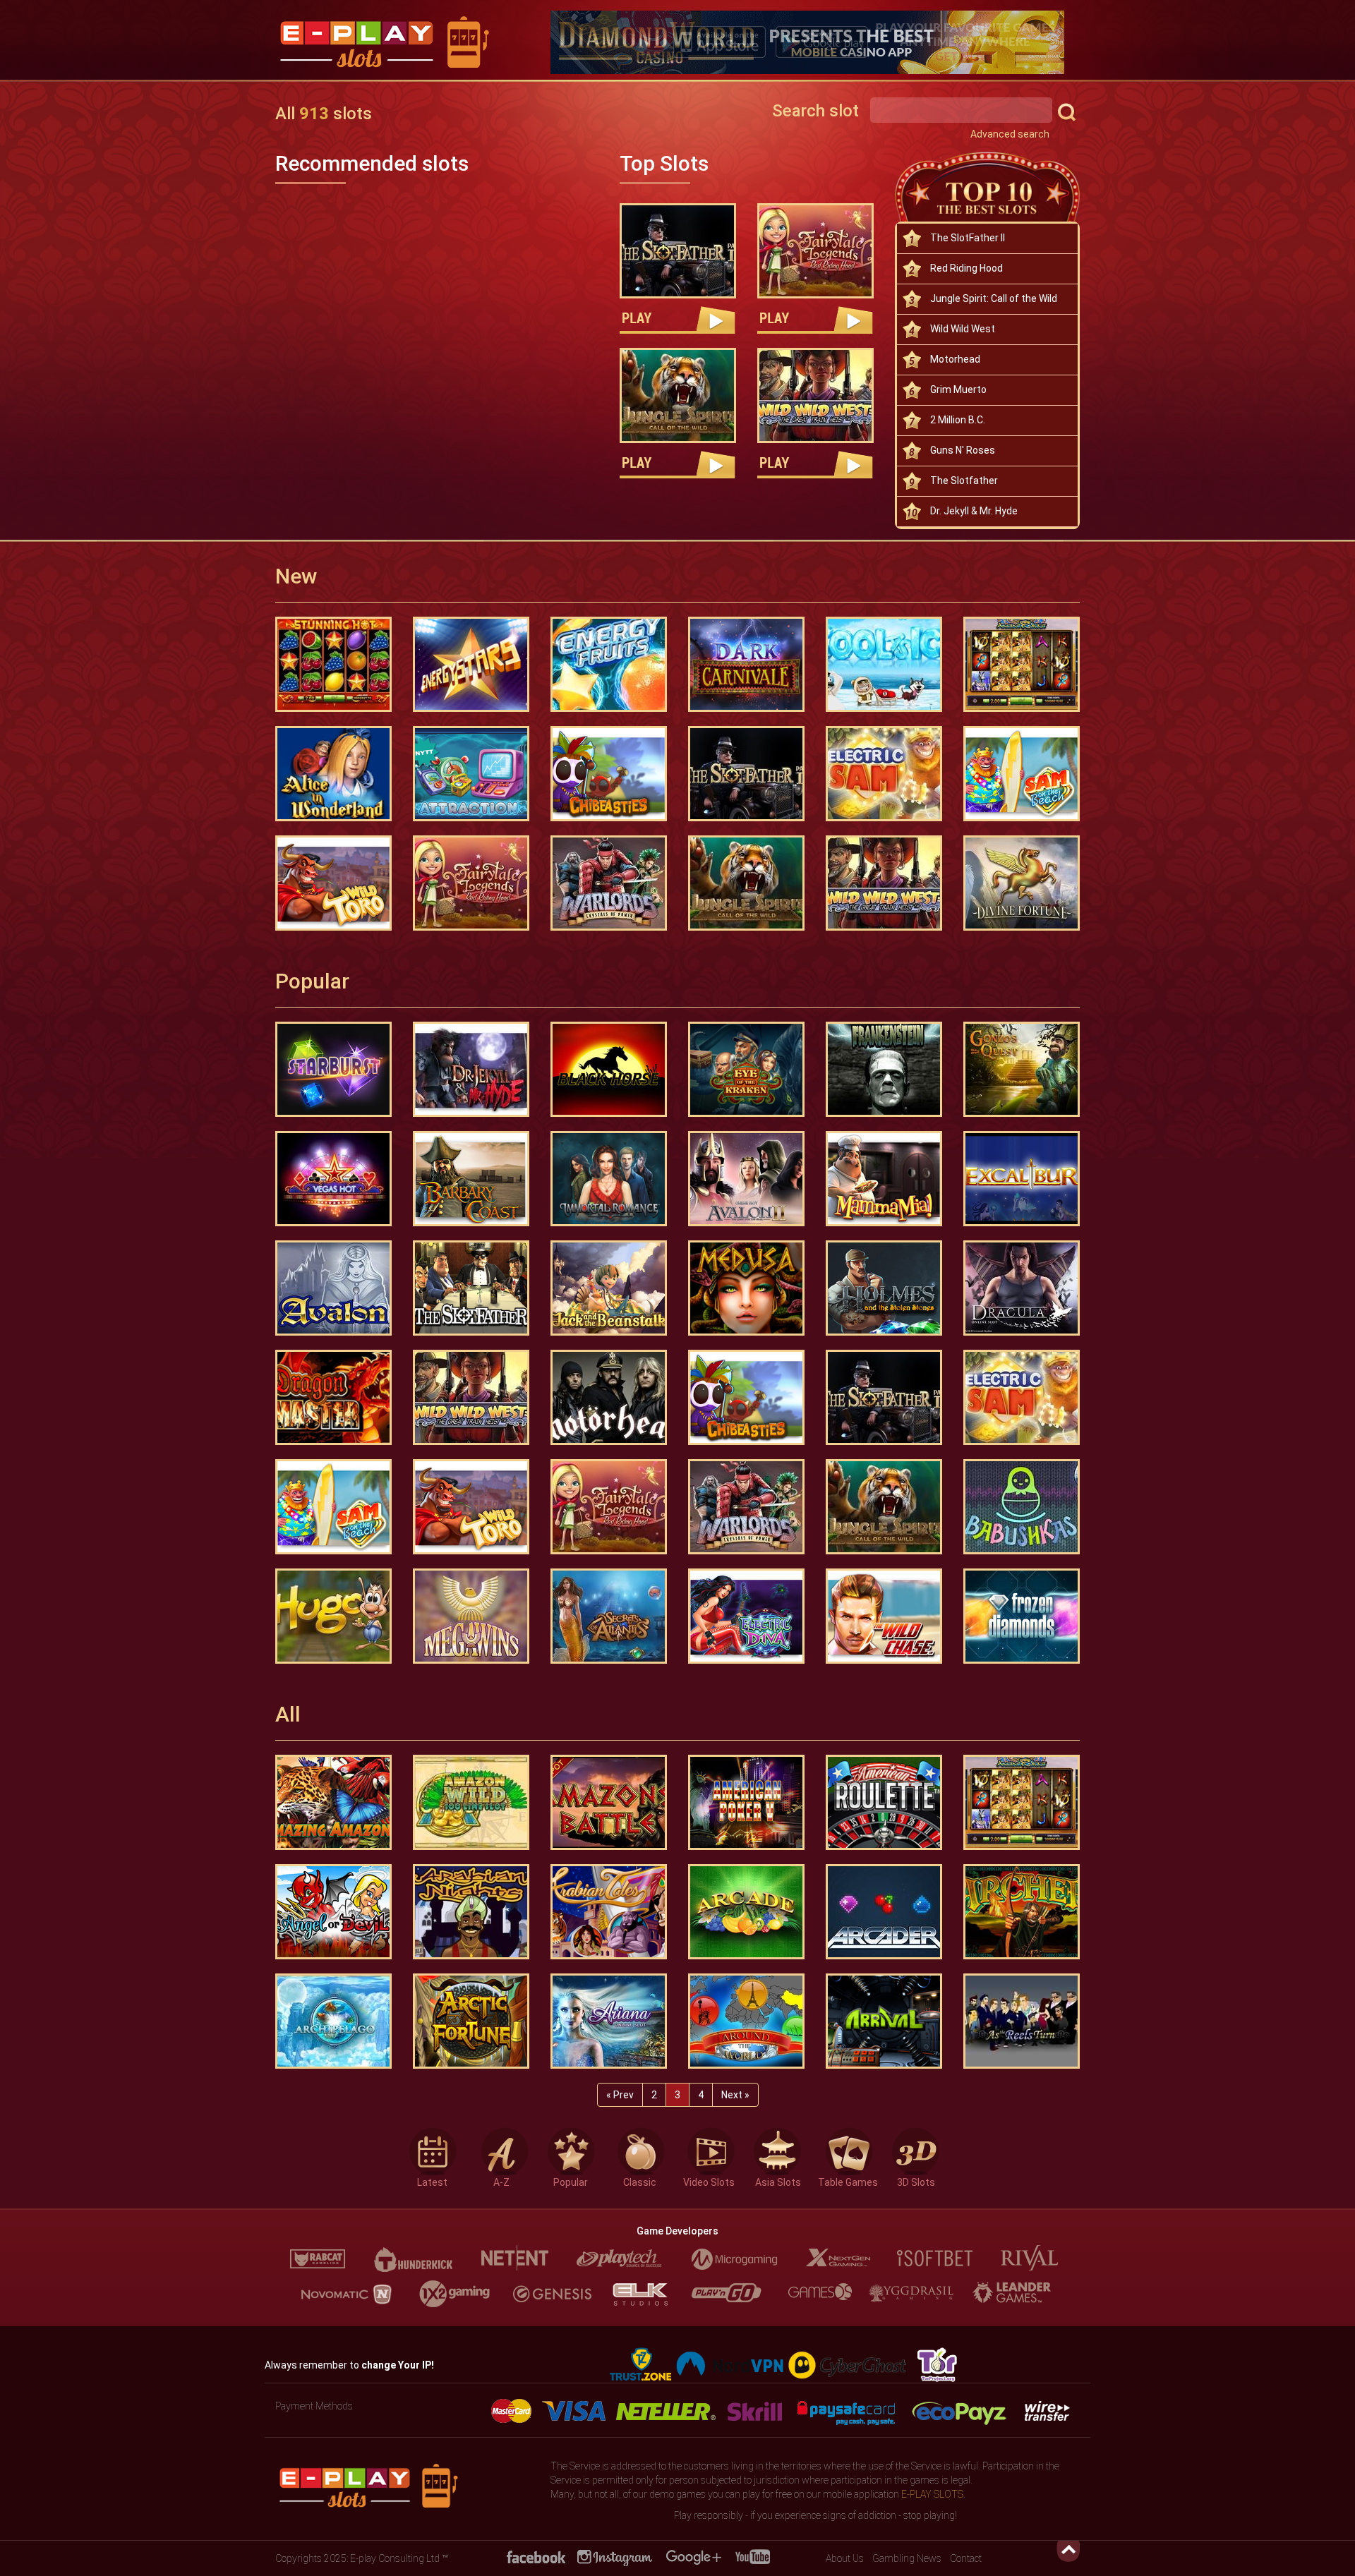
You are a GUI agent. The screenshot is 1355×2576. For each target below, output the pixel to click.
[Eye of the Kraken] (746, 1069)
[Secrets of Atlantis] (609, 1616)
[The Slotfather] (471, 1288)
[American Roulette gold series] (884, 1802)
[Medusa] (746, 1288)
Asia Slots (778, 2180)
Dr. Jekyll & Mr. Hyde (974, 511)
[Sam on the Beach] (1022, 774)
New (296, 576)
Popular (312, 981)
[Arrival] (884, 2021)
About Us (845, 2558)
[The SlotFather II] (678, 251)
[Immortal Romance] (609, 1179)
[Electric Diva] (746, 1616)
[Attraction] (471, 774)
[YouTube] (753, 2557)
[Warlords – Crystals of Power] (609, 883)
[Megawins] (471, 1616)
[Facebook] (536, 2557)
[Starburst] (333, 1069)
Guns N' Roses (963, 450)
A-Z (501, 2180)
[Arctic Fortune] (471, 2021)
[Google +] (694, 2557)
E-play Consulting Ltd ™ (399, 2558)
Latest (432, 2180)
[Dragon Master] (333, 1397)
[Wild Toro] (333, 883)
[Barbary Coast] (471, 1179)
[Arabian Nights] (471, 1912)
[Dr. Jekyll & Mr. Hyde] (471, 1069)
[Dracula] (1022, 1288)
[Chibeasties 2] (609, 774)
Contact (966, 2558)
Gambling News (907, 2558)
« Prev (620, 2095)
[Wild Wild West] (815, 395)
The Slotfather (964, 480)
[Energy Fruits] (609, 664)
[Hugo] (333, 1616)
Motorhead (955, 359)
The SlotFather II (968, 238)
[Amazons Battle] (609, 1802)
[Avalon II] (746, 1179)
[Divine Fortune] (1022, 883)
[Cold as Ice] (884, 664)
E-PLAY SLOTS (932, 2494)
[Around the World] (746, 2021)
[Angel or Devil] (333, 1912)
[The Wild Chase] (884, 1616)
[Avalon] (333, 1288)
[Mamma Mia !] (884, 1179)
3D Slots (916, 2180)
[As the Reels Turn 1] (1022, 2021)
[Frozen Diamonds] (1022, 1616)
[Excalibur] (1022, 1179)
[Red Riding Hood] (815, 251)
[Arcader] (884, 1912)
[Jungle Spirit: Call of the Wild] (678, 395)
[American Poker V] (746, 1802)
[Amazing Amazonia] (333, 1802)
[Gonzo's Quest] (1022, 1069)
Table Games (848, 2180)
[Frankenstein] (884, 1069)
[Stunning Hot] (333, 664)
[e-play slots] (402, 44)
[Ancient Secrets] (1022, 664)
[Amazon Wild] (471, 1802)
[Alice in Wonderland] (333, 774)
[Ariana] (609, 2021)
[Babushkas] (1022, 1507)
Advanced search (1010, 134)
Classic (640, 2180)
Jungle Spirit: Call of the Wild (994, 298)
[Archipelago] (333, 2021)
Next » (735, 2095)
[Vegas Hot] (333, 1179)
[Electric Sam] (884, 774)
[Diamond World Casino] (815, 42)
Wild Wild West (963, 329)
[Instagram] (615, 2557)
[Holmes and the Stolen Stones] (884, 1288)
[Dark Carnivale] (746, 664)
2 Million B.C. (958, 420)
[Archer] (1022, 1912)
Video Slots (709, 2180)
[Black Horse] (609, 1069)
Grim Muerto (958, 389)
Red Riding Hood (966, 268)
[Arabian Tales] (609, 1912)
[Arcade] (746, 1912)
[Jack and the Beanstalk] (609, 1288)
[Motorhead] (609, 1397)
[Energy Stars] (471, 664)
